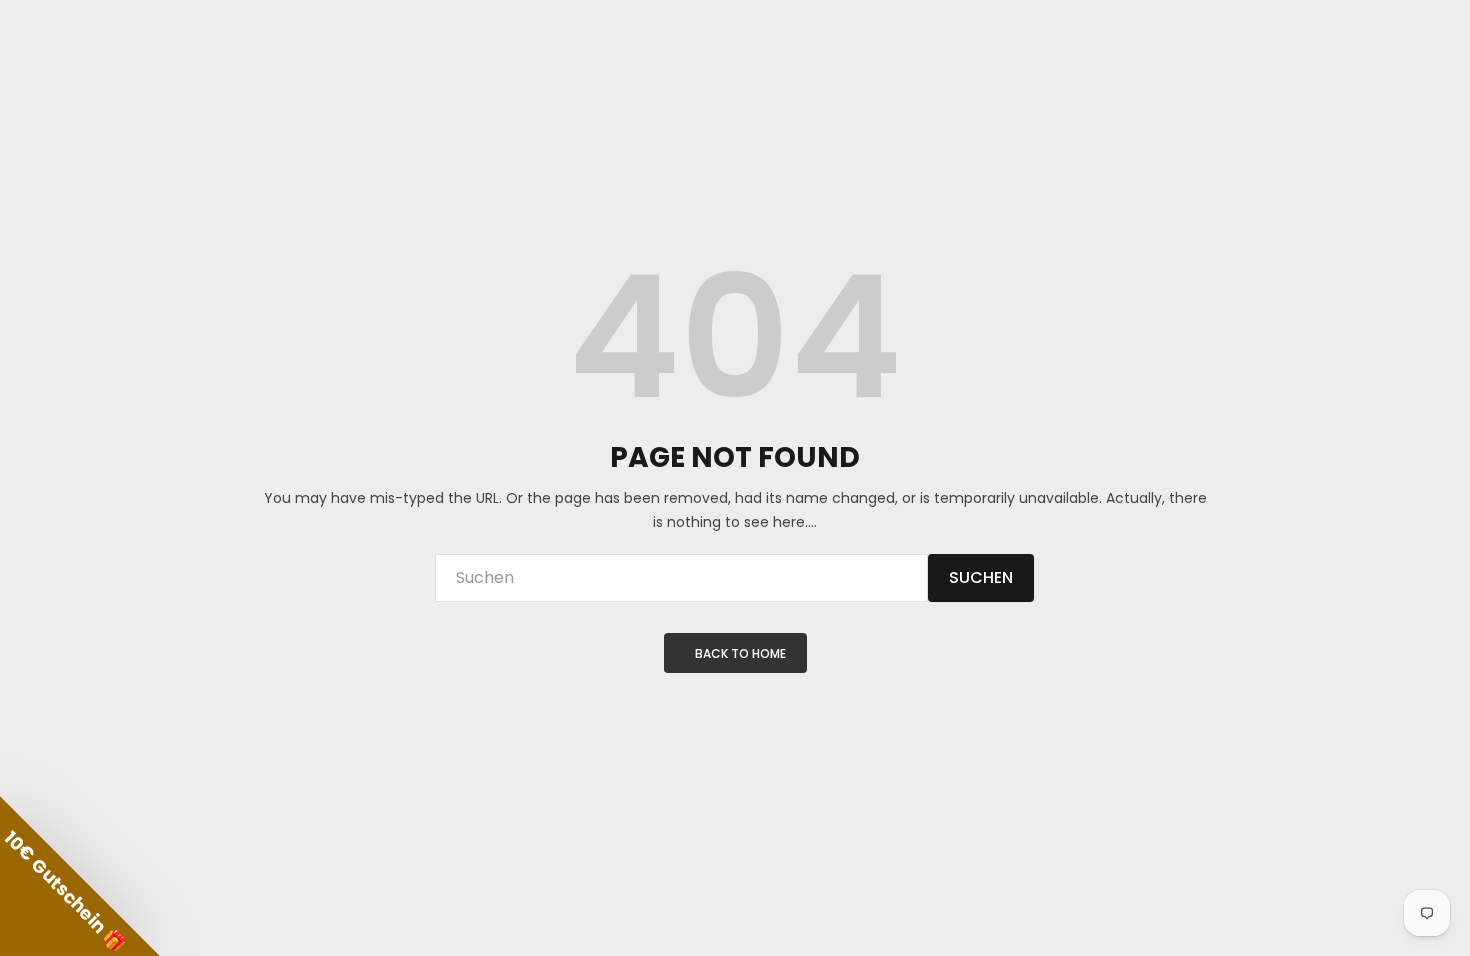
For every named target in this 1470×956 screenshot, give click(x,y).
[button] (80, 876)
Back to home (740, 653)
